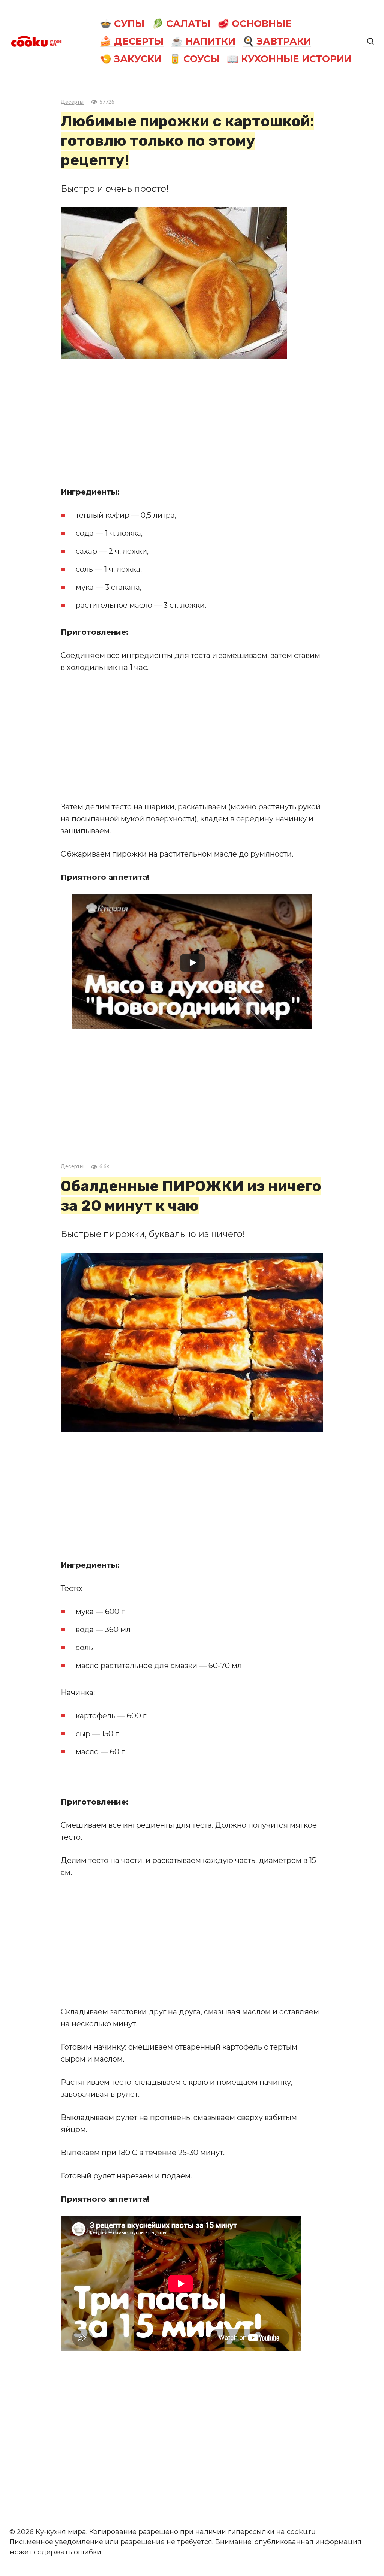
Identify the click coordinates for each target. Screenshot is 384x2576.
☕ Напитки (203, 41)
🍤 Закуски (131, 59)
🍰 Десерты (132, 41)
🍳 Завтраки (277, 41)
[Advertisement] (192, 422)
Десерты (72, 102)
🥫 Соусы (194, 59)
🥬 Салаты (181, 24)
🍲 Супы (122, 24)
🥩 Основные (255, 24)
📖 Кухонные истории (289, 59)
